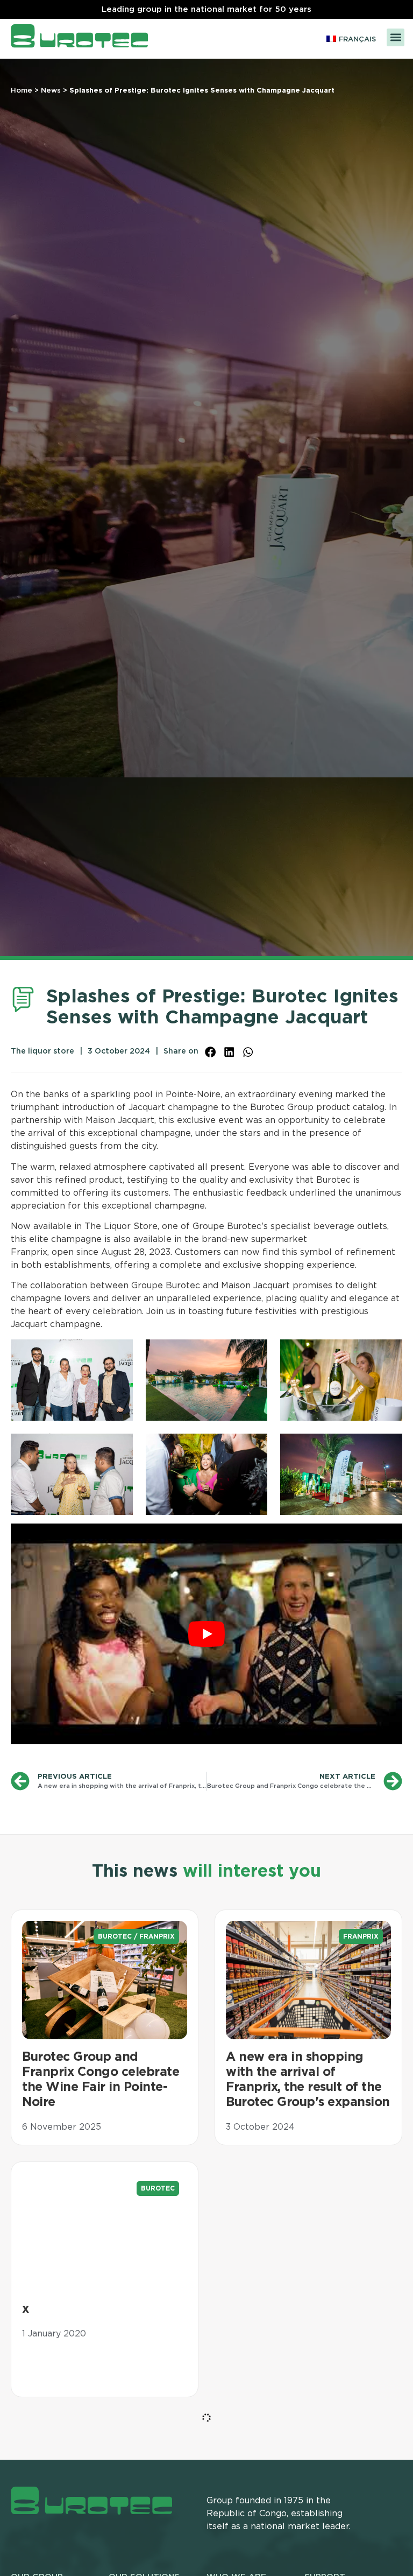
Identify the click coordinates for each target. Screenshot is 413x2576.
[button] (396, 37)
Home (22, 91)
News (51, 91)
